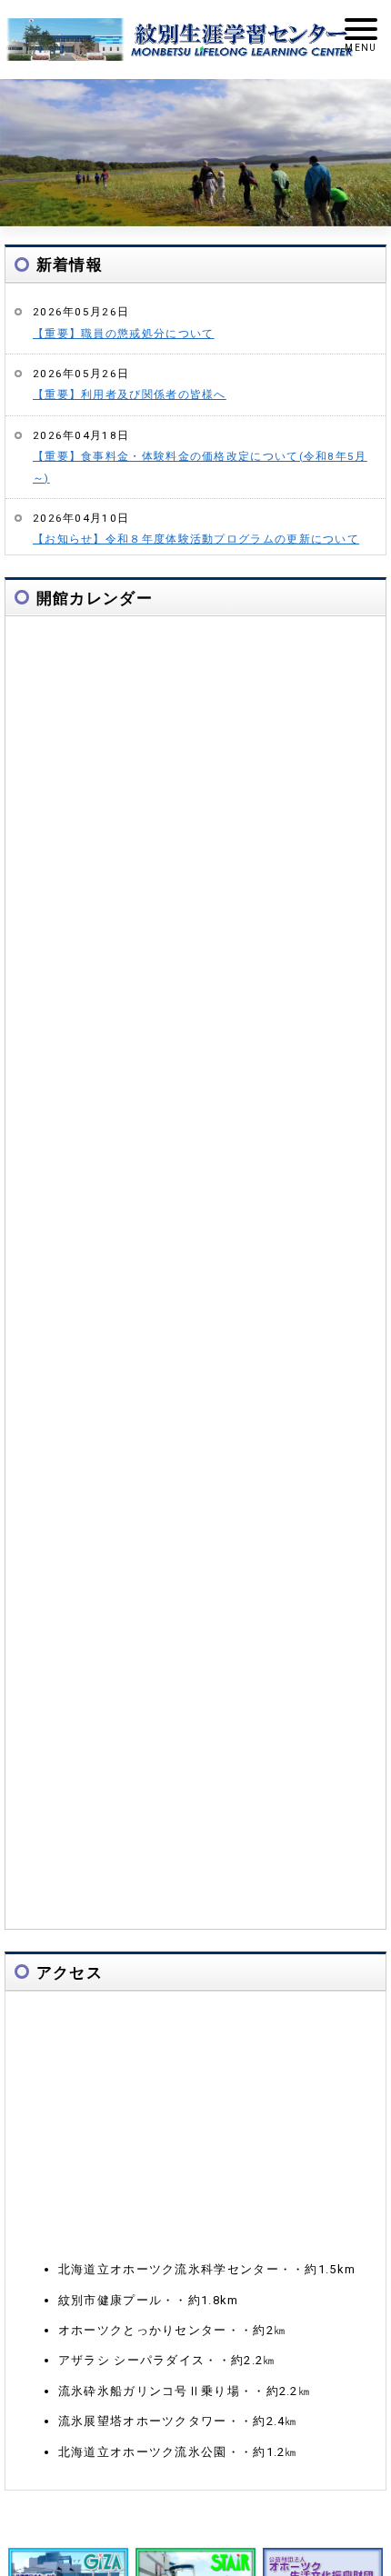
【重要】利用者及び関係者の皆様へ (130, 394)
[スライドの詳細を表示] (195, 152)
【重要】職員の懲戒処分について (124, 334)
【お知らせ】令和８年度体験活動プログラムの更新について (196, 539)
